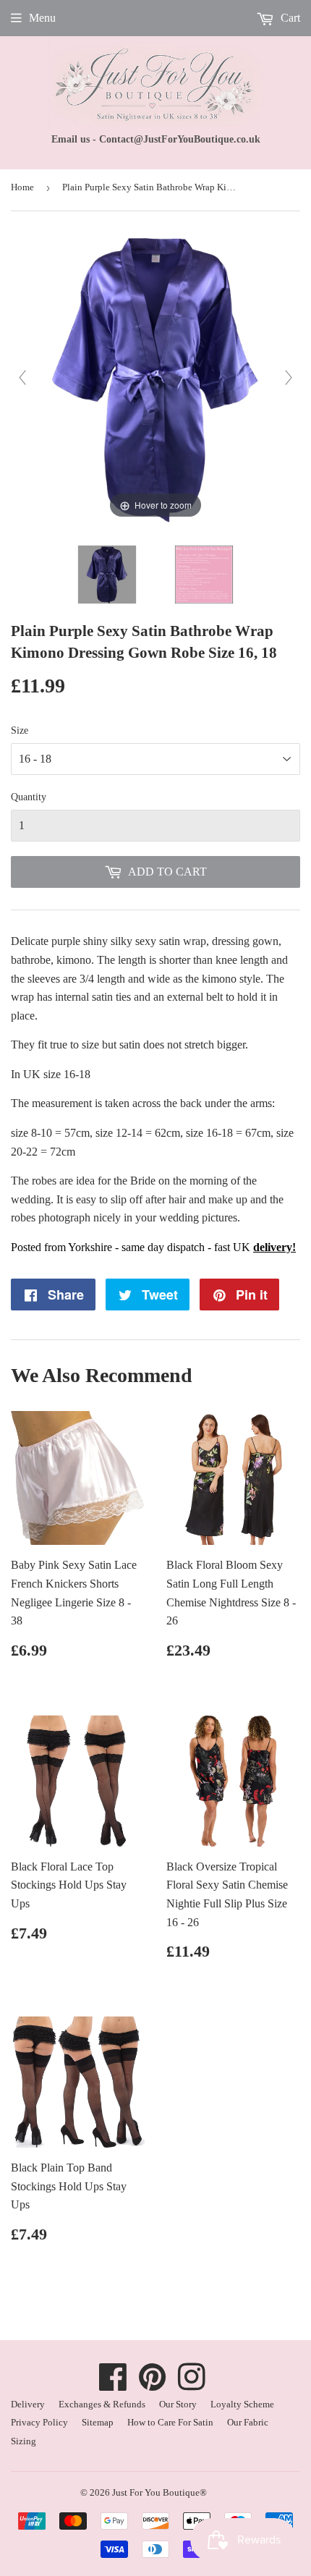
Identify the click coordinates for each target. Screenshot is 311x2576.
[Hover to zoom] (155, 377)
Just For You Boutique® (159, 2492)
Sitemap (98, 2422)
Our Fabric (248, 2422)
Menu (42, 18)
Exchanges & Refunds (102, 2404)
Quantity (29, 797)
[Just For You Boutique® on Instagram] (192, 2385)
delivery (273, 1247)
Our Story (178, 2404)
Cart (289, 18)
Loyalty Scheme (242, 2404)
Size (20, 730)
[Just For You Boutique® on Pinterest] (153, 2385)
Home (22, 187)
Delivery (28, 2404)
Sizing (24, 2441)
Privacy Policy (39, 2422)
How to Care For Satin (170, 2422)
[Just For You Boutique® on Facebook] (113, 2385)
